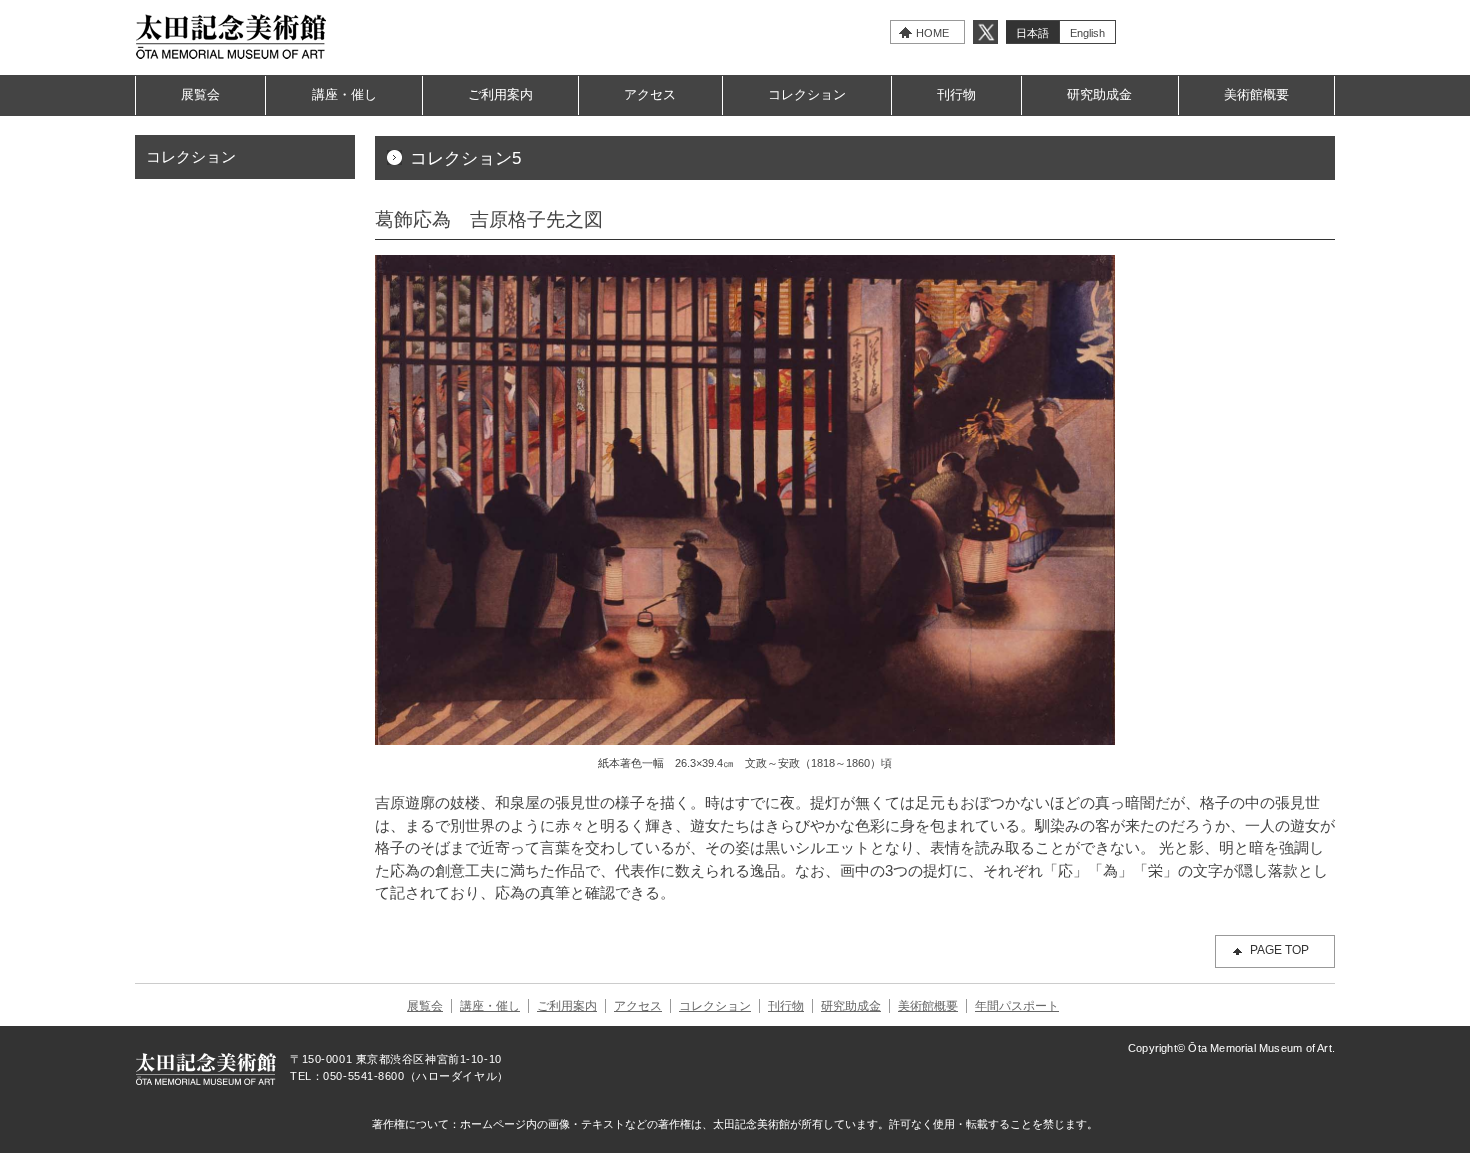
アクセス (650, 94)
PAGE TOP (1279, 950)
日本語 (1032, 33)
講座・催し (344, 94)
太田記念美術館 (231, 36)
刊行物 (956, 94)
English (1087, 33)
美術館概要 (1256, 94)
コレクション (807, 94)
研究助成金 (1099, 94)
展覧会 (200, 94)
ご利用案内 (500, 94)
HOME (932, 33)
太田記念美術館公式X (985, 32)
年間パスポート (1017, 1006)
